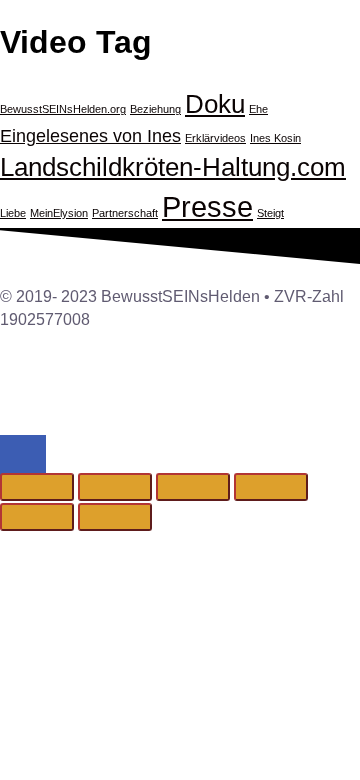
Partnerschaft (125, 213)
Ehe (258, 109)
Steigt (270, 213)
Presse (207, 206)
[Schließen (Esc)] (271, 487)
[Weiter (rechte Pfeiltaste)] (115, 517)
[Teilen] (193, 487)
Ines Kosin (275, 138)
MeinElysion (59, 213)
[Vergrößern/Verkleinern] (37, 487)
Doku (215, 104)
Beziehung (155, 109)
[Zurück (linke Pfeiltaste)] (37, 517)
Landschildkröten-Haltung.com (173, 167)
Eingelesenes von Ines (90, 136)
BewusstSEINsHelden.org (63, 109)
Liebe (13, 213)
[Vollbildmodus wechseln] (115, 487)
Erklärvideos (215, 138)
